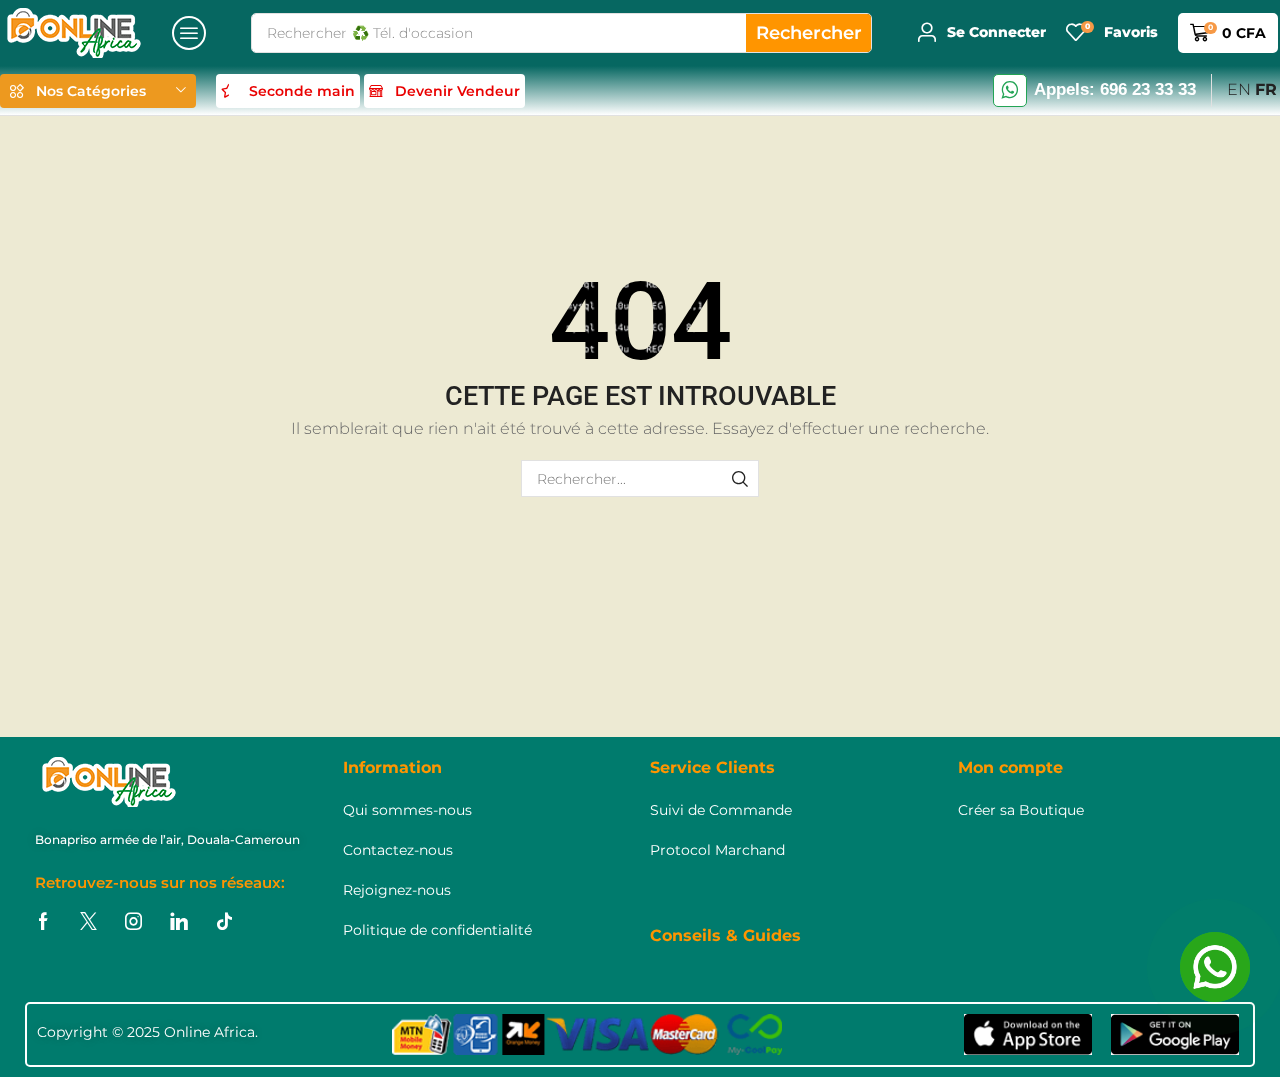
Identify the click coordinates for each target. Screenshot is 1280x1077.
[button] (189, 33)
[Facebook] (43, 921)
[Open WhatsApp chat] (1215, 967)
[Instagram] (133, 921)
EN (1239, 89)
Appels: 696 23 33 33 (1115, 89)
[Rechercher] (740, 478)
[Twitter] (88, 921)
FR (1266, 89)
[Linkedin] (179, 921)
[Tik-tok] (224, 921)
